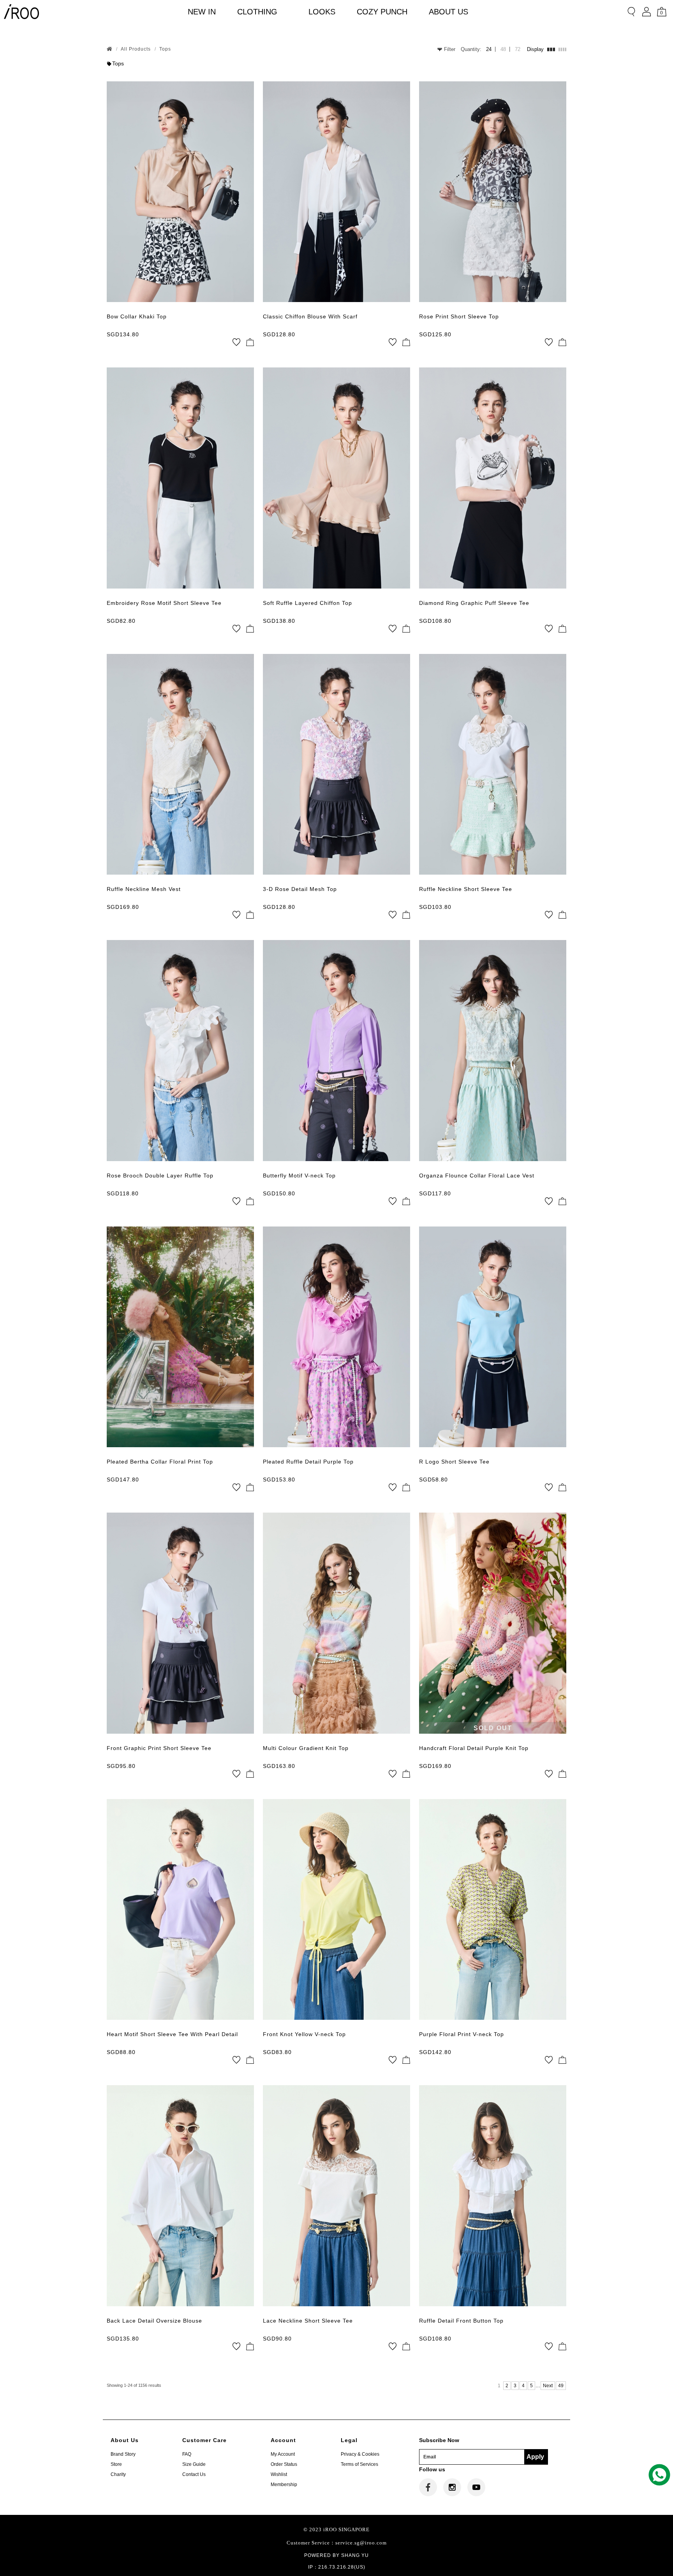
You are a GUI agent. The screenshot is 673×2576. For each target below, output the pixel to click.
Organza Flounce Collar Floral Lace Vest (477, 1176)
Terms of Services (359, 2464)
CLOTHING (257, 12)
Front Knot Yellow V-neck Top (304, 2034)
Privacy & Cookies (360, 2454)
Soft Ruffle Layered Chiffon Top (307, 603)
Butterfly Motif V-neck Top (299, 1176)
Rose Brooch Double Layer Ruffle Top (160, 1176)
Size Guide (194, 2464)
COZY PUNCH (382, 12)
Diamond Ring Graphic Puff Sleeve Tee (474, 603)
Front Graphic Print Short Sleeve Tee (159, 1748)
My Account (283, 2454)
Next (548, 2386)
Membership (284, 2485)
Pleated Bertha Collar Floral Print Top (160, 1462)
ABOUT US (448, 12)
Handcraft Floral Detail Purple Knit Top (474, 1748)
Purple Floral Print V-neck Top (462, 2034)
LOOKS (322, 12)
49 (561, 2386)
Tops (165, 49)
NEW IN (202, 12)
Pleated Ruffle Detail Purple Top (308, 1462)
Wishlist (279, 2474)
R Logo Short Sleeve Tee (454, 1462)
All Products (136, 49)
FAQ (187, 2454)
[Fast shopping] (250, 342)
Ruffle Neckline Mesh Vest (144, 889)
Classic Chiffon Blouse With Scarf (310, 316)
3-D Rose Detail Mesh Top (300, 889)
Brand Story (123, 2454)
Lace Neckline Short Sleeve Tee (308, 2321)
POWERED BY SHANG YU (336, 2555)
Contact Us (194, 2474)
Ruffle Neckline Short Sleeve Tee (466, 889)
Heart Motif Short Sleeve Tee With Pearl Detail (172, 2034)
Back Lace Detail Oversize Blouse (154, 2321)
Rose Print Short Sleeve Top (459, 316)
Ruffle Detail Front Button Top (461, 2321)
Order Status (284, 2464)
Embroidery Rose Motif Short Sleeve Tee (164, 603)
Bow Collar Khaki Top (137, 316)
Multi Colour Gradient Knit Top (306, 1748)
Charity (118, 2474)
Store (116, 2464)
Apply (535, 2457)
